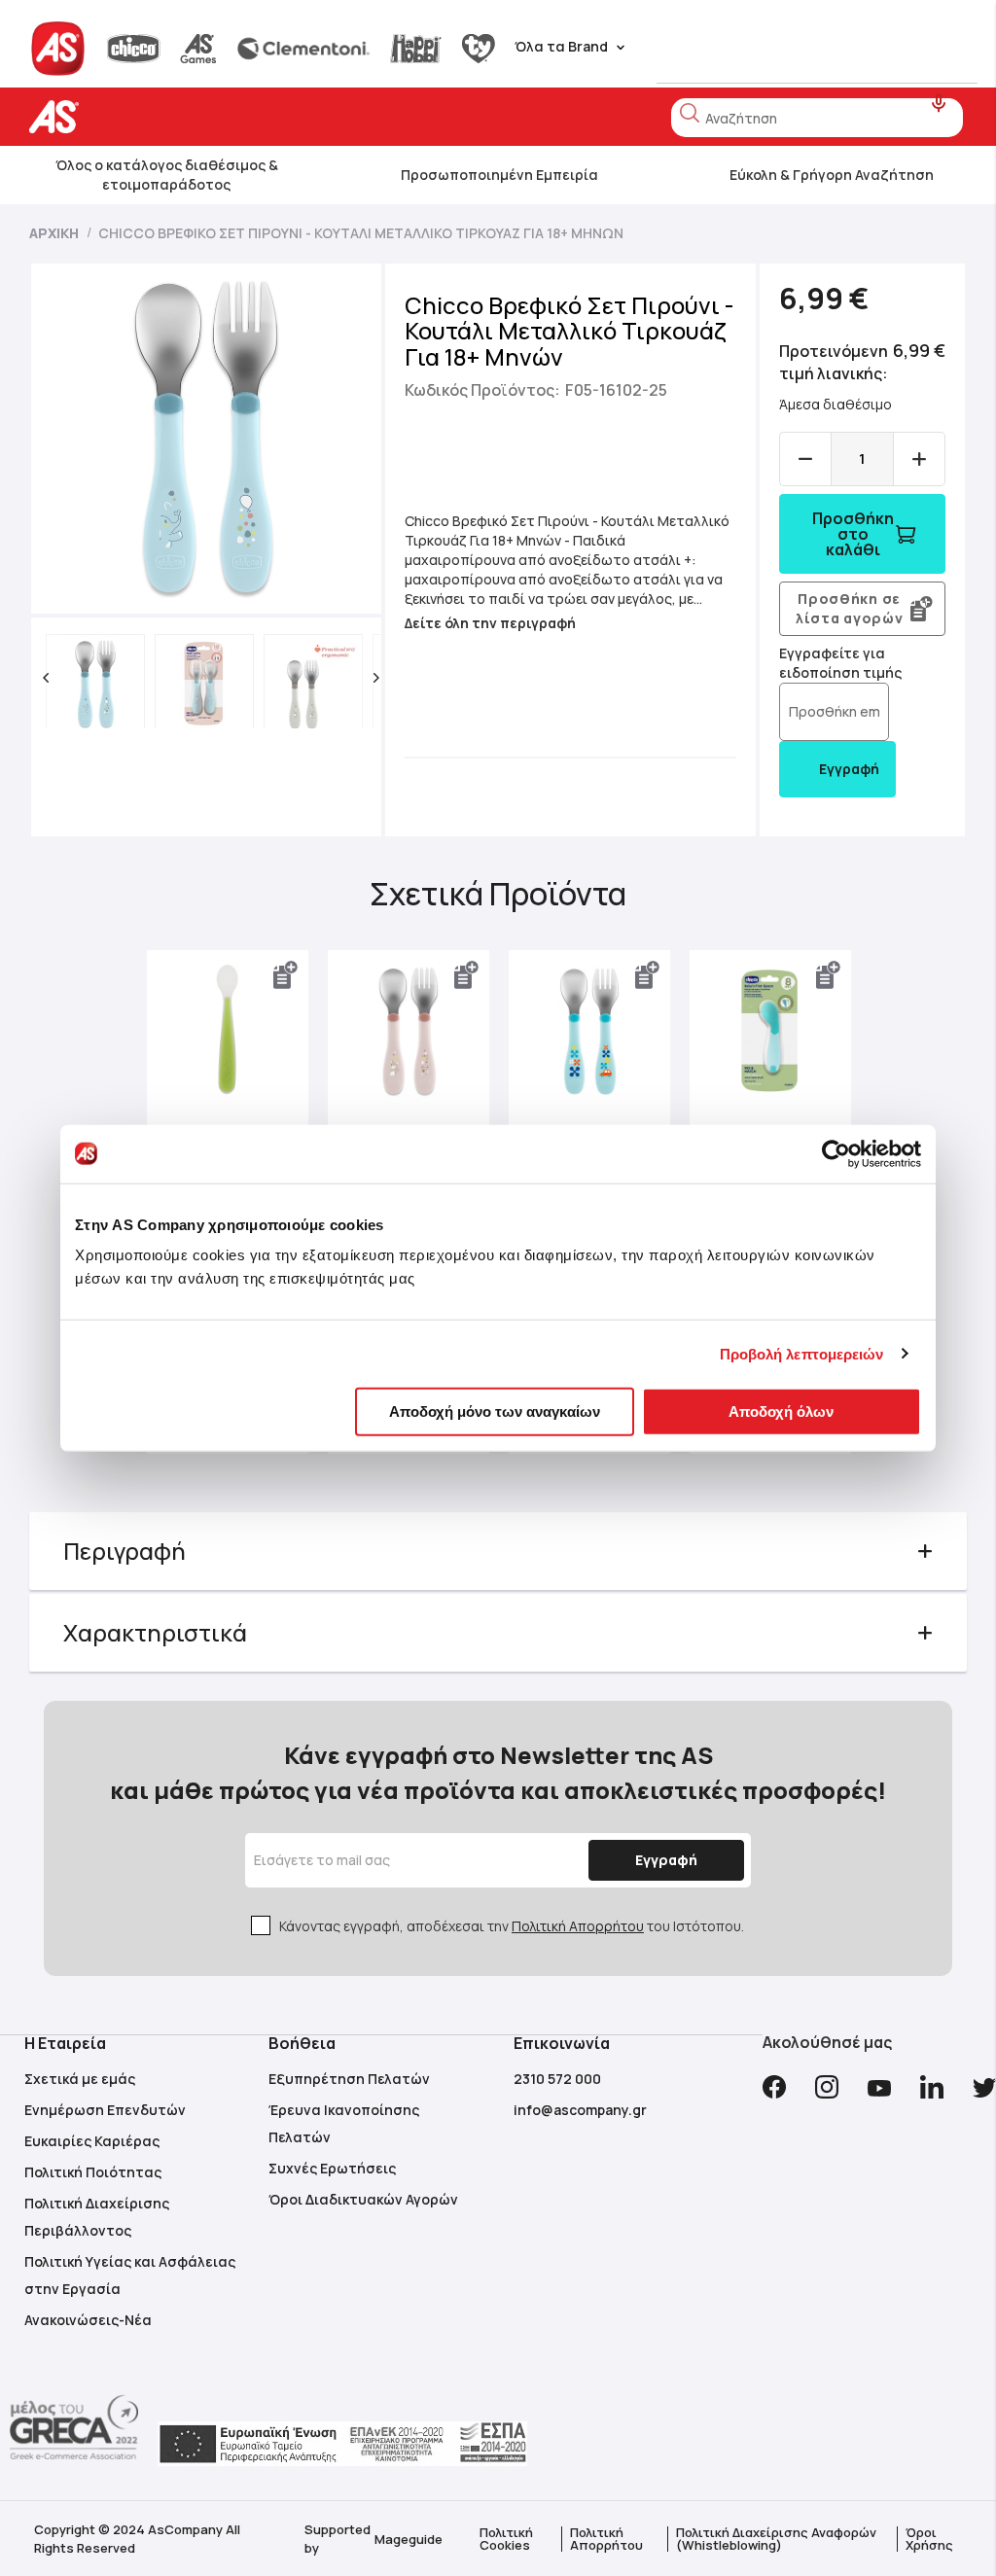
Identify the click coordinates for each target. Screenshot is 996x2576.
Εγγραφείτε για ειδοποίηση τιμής (840, 663)
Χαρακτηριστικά (155, 1632)
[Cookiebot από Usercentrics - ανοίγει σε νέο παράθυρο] (836, 1153)
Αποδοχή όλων (781, 1412)
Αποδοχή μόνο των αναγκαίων (495, 1412)
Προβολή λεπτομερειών (802, 1353)
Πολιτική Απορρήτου (578, 1926)
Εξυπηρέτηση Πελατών (349, 2079)
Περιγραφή (124, 1551)
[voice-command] (939, 104)
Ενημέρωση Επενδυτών (105, 2110)
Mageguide (409, 2539)
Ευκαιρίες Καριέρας (92, 2141)
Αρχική (54, 233)
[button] (46, 678)
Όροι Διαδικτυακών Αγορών (363, 2199)
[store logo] (114, 117)
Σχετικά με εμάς (80, 2079)
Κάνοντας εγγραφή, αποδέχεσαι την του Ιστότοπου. (512, 1926)
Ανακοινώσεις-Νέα (88, 2320)
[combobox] (817, 118)
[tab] (498, 1551)
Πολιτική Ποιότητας (93, 2172)
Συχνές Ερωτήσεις (332, 2168)
